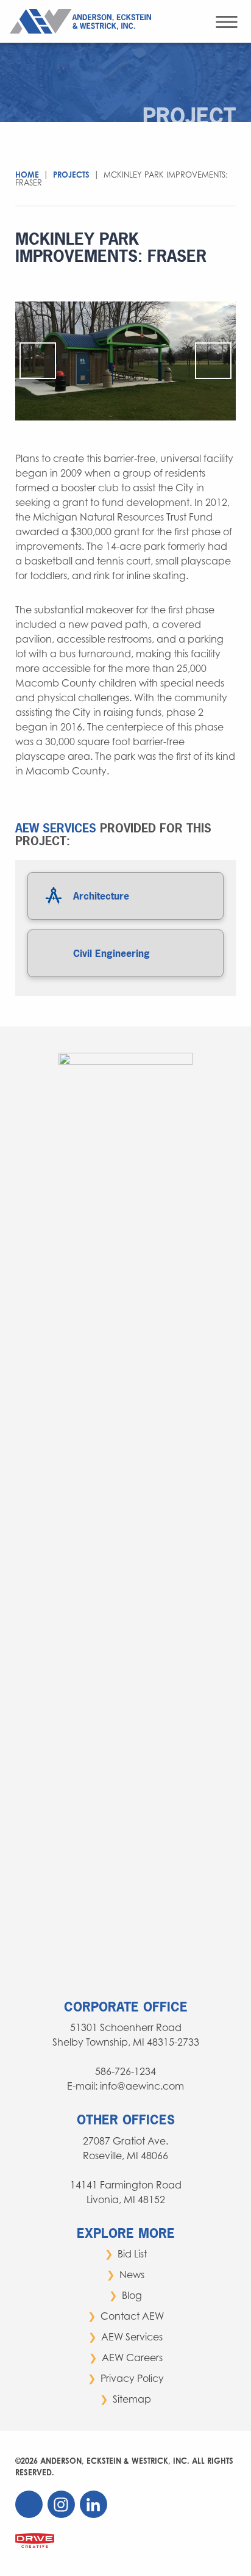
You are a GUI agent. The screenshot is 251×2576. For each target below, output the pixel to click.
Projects (71, 175)
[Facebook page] (30, 2515)
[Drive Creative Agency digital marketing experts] (35, 2540)
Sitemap (132, 2399)
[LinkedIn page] (95, 2515)
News (132, 2275)
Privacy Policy (132, 2378)
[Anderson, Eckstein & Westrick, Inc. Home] (83, 20)
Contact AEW (132, 2316)
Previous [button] (38, 361)
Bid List (132, 2254)
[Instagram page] (62, 2515)
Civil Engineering (111, 953)
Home (27, 175)
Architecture (101, 896)
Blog (132, 2295)
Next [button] (213, 361)
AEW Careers (132, 2358)
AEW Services (132, 2337)
